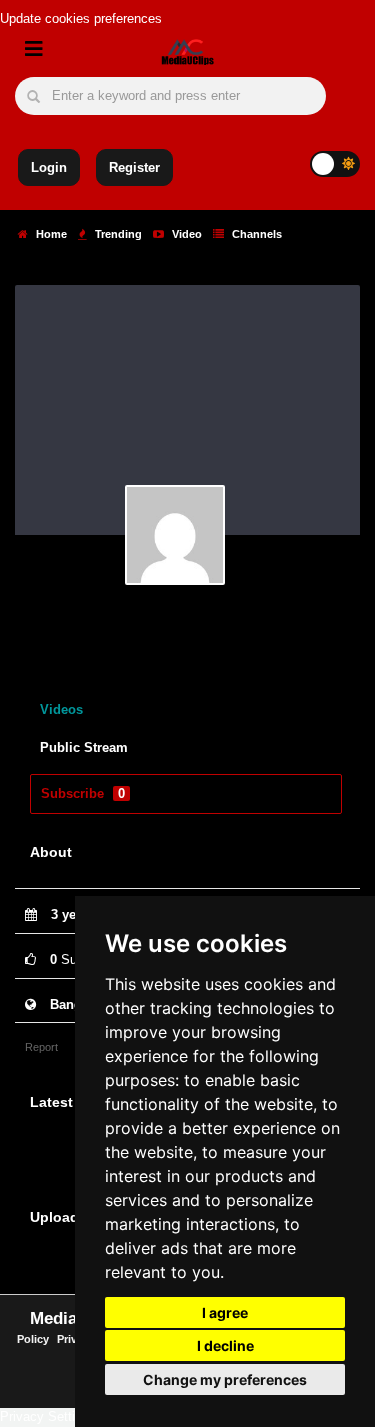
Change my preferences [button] (225, 1379)
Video (185, 234)
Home (50, 234)
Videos (61, 709)
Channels (255, 234)
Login (49, 167)
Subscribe (83, 793)
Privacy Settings (48, 1416)
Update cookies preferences (81, 18)
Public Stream (84, 747)
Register (134, 167)
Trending (117, 234)
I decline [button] (225, 1345)
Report (41, 1047)
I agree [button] (225, 1312)
